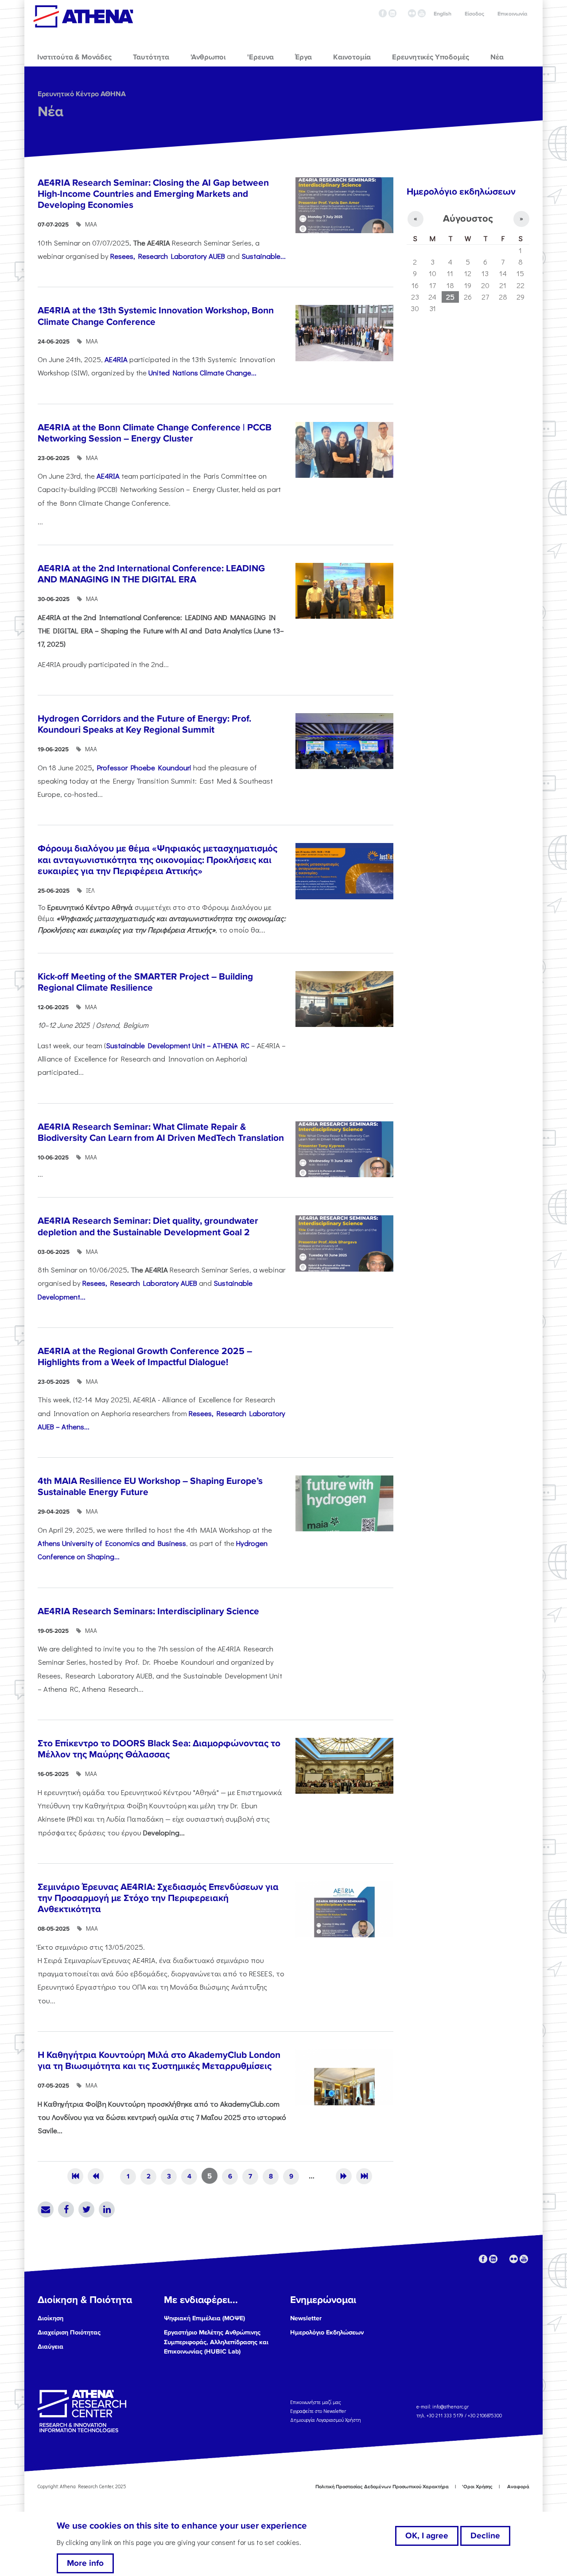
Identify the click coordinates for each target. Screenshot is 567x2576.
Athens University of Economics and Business (112, 1543)
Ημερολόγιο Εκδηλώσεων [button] (327, 2332)
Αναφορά (518, 2487)
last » (364, 2176)
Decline (485, 2536)
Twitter (86, 2209)
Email (46, 2209)
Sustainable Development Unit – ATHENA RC (178, 1045)
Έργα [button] (303, 57)
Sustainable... (264, 256)
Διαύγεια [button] (50, 2347)
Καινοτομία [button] (352, 57)
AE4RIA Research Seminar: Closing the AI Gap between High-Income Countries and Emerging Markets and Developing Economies (153, 194)
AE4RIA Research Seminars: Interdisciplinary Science (148, 1611)
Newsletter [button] (306, 2318)
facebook (383, 13)
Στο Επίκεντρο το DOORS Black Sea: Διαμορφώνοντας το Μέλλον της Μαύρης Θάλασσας (159, 1749)
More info (85, 2563)
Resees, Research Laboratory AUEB (168, 256)
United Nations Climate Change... (202, 372)
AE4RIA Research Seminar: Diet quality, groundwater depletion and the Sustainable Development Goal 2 (148, 1226)
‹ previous (96, 2176)
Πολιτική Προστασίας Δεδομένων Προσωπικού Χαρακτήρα (382, 2487)
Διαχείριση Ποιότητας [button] (69, 2332)
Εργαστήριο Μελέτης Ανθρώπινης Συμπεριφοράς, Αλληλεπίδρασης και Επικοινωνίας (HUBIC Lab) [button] (216, 2342)
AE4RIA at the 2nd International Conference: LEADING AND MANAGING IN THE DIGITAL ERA (151, 574)
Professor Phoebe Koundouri (145, 767)
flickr (412, 13)
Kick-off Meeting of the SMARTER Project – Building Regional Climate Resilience (145, 982)
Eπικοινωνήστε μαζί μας (316, 2402)
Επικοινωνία (512, 14)
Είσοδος (474, 14)
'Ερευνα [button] (260, 57)
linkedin (392, 13)
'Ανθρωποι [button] (208, 57)
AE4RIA (115, 359)
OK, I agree (427, 2536)
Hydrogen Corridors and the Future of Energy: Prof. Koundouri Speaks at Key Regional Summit (144, 724)
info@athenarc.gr (450, 2406)
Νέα (50, 112)
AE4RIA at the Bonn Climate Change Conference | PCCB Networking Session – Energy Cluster (155, 433)
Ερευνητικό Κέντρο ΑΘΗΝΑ (82, 94)
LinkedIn (107, 2209)
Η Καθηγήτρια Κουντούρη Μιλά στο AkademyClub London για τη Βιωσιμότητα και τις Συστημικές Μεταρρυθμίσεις (159, 2061)
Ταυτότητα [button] (151, 57)
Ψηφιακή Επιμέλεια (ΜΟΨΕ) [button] (204, 2318)
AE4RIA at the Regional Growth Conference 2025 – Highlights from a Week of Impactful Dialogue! (145, 1357)
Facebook (66, 2209)
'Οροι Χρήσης (477, 2487)
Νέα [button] (497, 57)
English (443, 14)
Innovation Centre (83, 16)
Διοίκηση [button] (50, 2318)
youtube (422, 13)
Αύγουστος (468, 219)
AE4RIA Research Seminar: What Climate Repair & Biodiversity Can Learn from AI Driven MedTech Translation (161, 1132)
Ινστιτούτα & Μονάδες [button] (74, 57)
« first (75, 2176)
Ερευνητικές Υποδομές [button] (431, 57)
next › (344, 2176)
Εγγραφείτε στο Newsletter (319, 2411)
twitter (402, 13)
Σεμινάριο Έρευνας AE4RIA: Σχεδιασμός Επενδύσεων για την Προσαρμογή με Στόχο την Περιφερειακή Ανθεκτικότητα (158, 1898)
